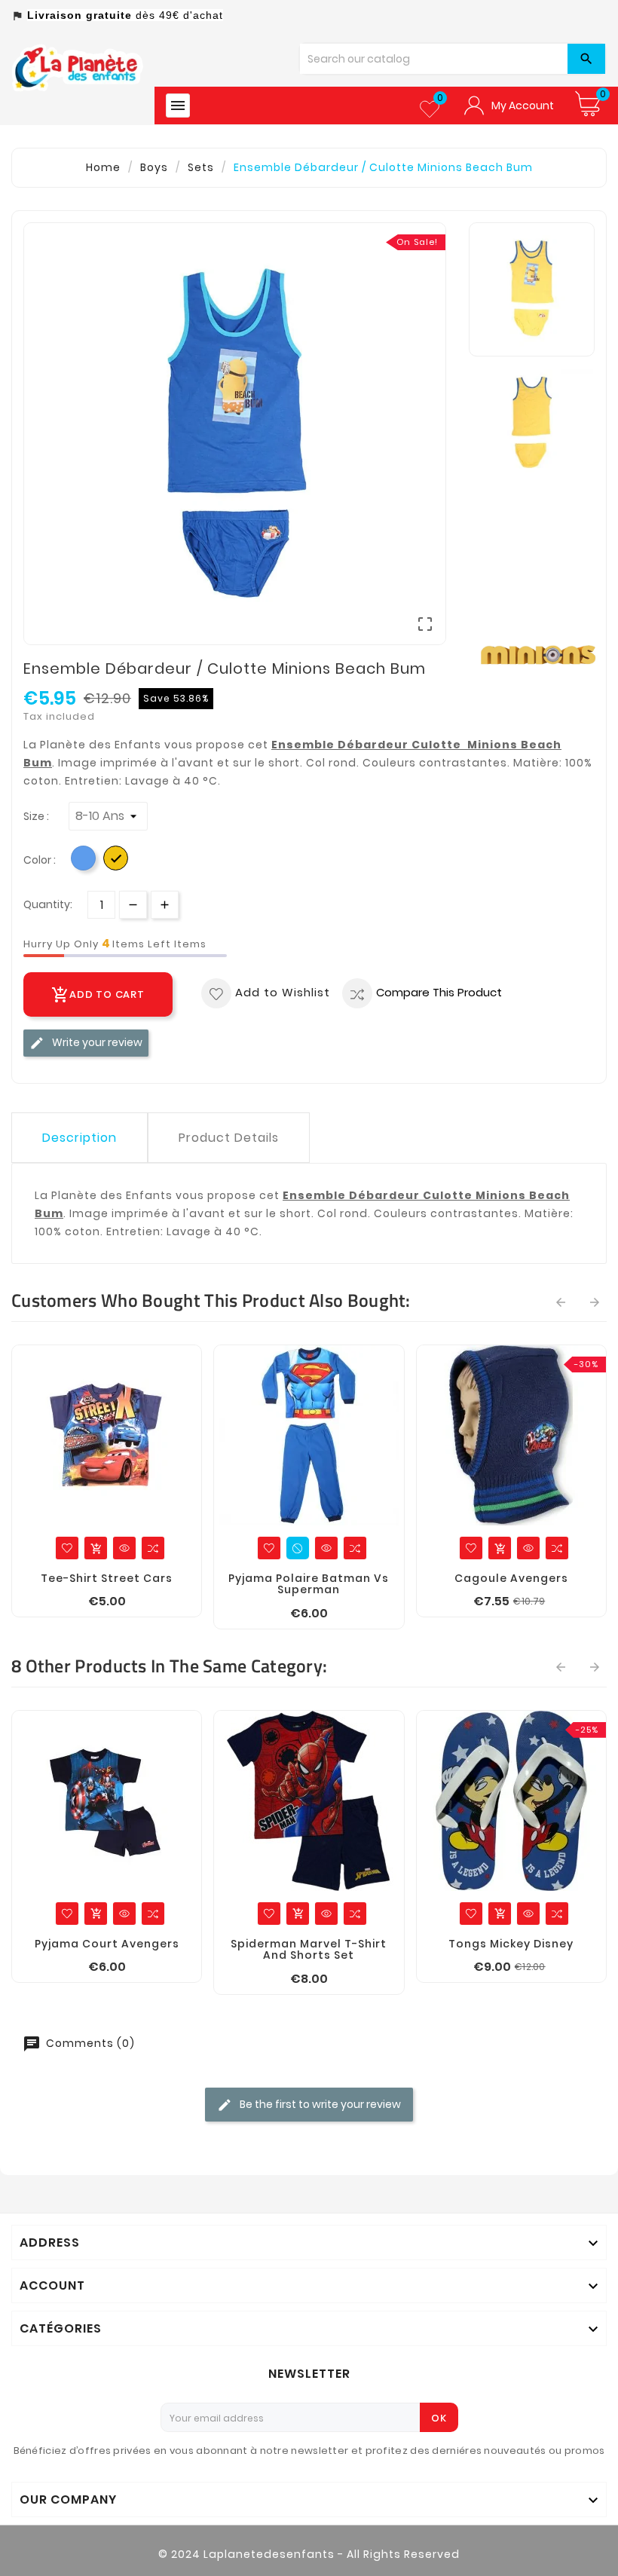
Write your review (96, 1042)
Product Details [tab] (229, 1138)
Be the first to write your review (319, 2103)
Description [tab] (80, 1138)
